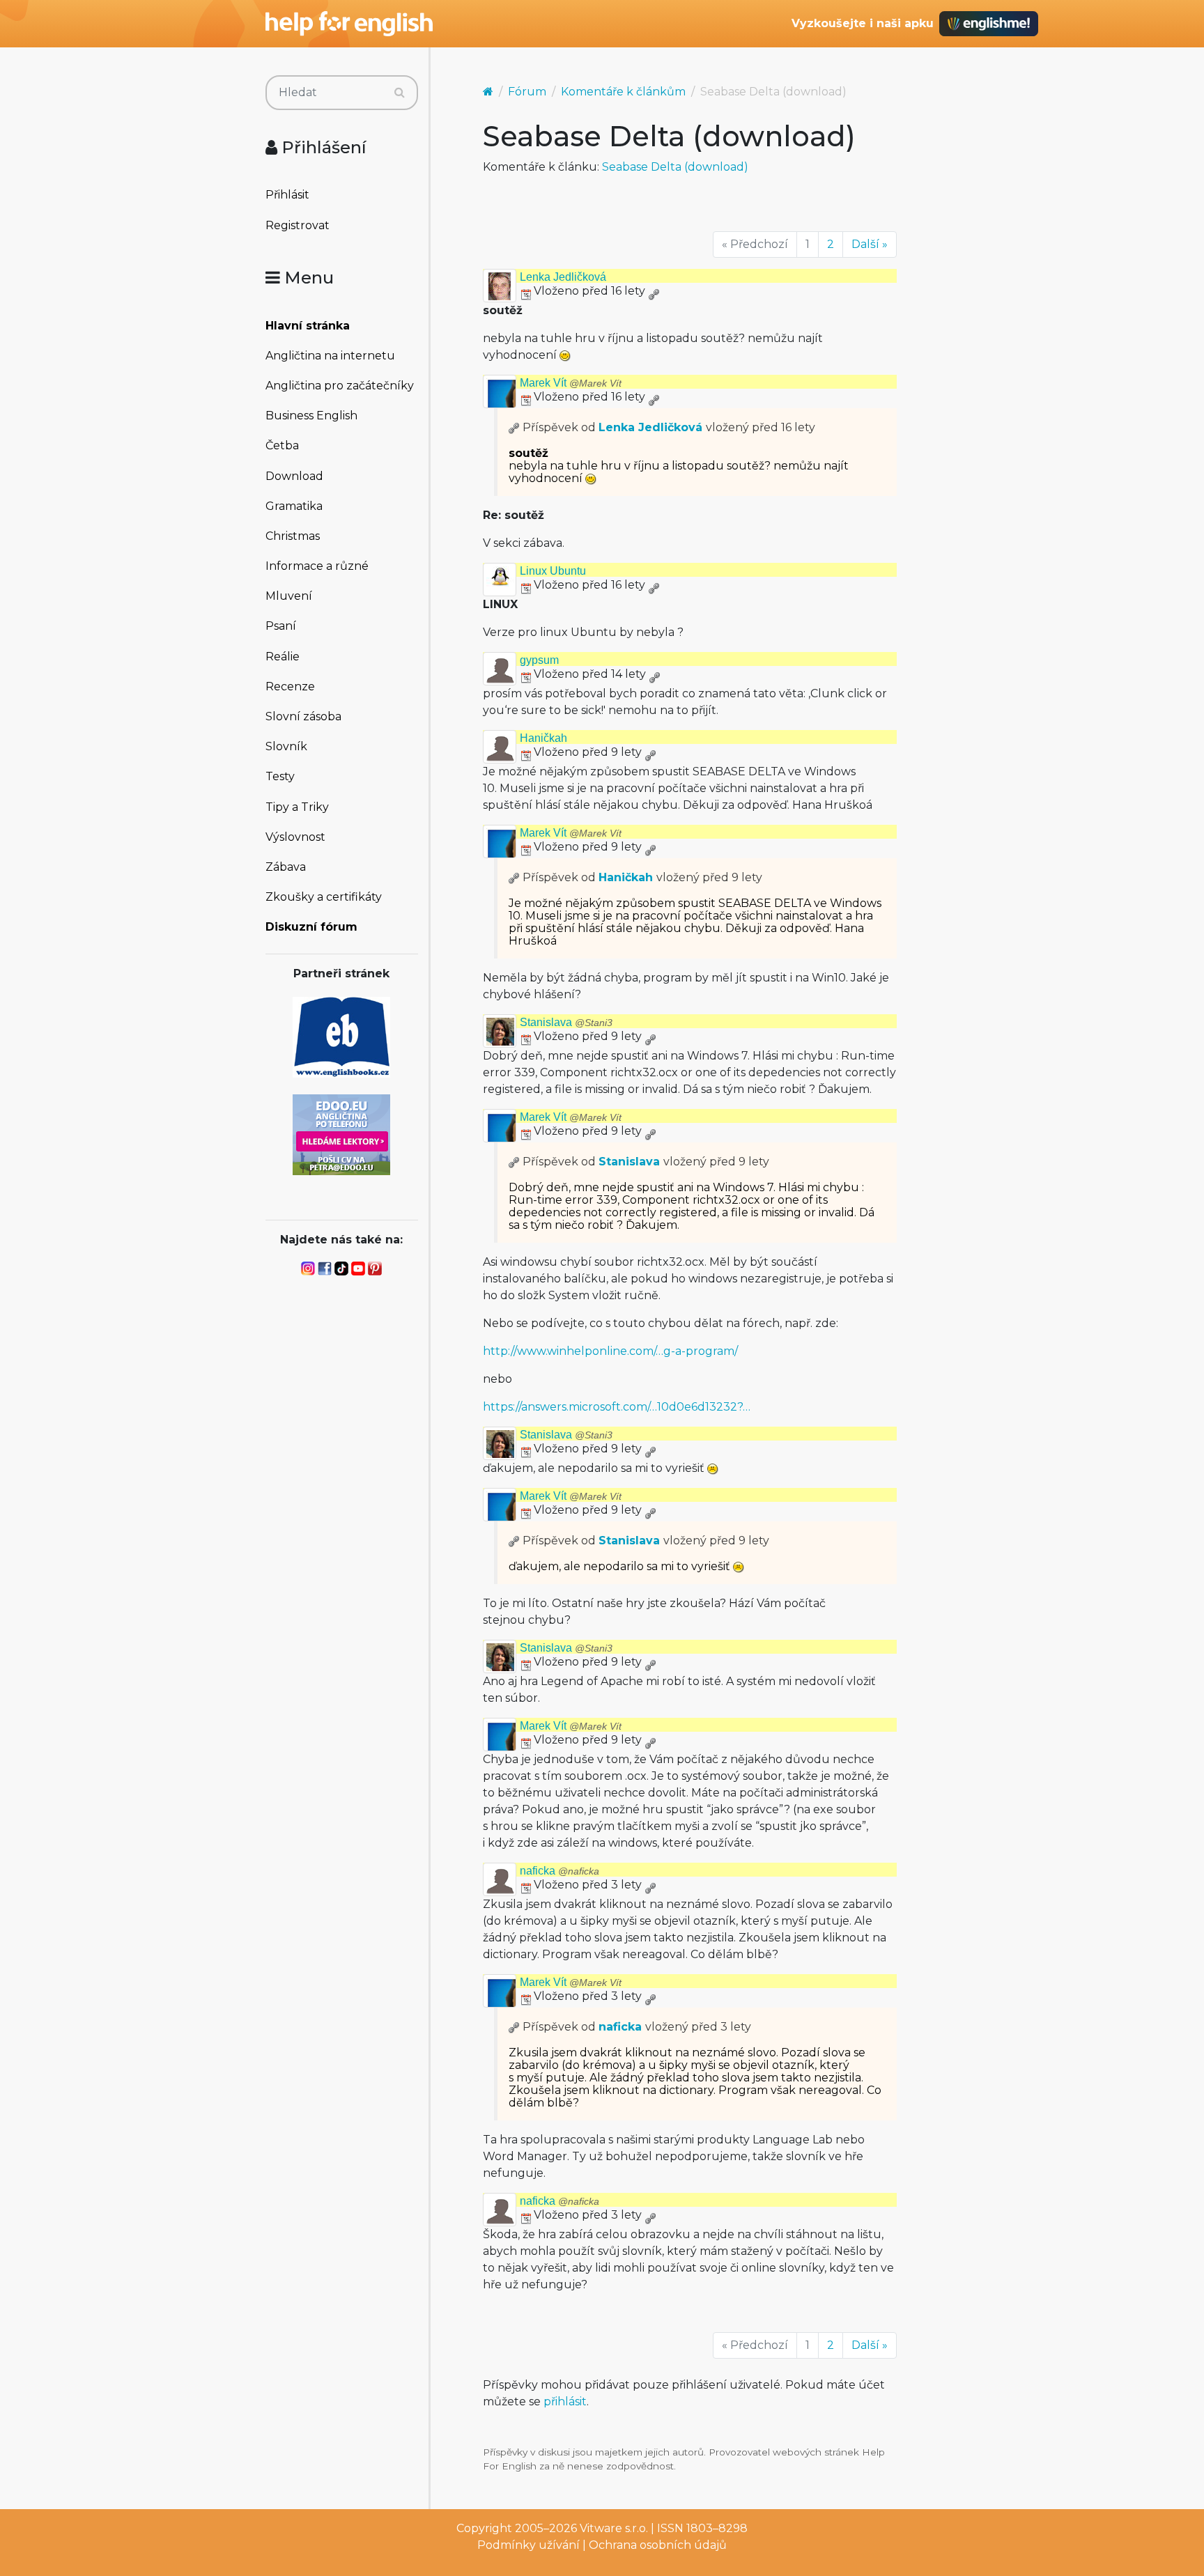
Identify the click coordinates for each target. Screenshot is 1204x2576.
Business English (311, 416)
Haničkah (543, 738)
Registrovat (298, 225)
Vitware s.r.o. (614, 2528)
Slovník (286, 746)
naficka (559, 1871)
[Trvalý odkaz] (654, 291)
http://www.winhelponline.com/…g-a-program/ (610, 1351)
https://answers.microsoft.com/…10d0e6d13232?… (617, 1407)
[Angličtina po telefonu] (341, 1134)
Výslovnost (295, 837)
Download (294, 476)
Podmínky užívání (528, 2545)
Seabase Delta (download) (675, 167)
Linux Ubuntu (553, 571)
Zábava (286, 867)
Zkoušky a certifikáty (324, 897)
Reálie (283, 657)
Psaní (281, 626)
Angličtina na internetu (330, 356)
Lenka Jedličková (563, 277)
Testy (280, 776)
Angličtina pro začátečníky (340, 386)
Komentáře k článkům (623, 92)
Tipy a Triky (297, 807)
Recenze (290, 686)
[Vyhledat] (400, 93)
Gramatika (294, 506)
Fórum (527, 92)
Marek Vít (571, 383)
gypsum (539, 660)
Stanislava (566, 1022)
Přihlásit (287, 195)
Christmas (293, 536)
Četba (282, 445)
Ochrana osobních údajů (658, 2545)
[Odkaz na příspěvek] (514, 427)
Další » (870, 244)
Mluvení (289, 596)
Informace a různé (317, 566)
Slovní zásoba (303, 716)
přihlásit (565, 2402)
